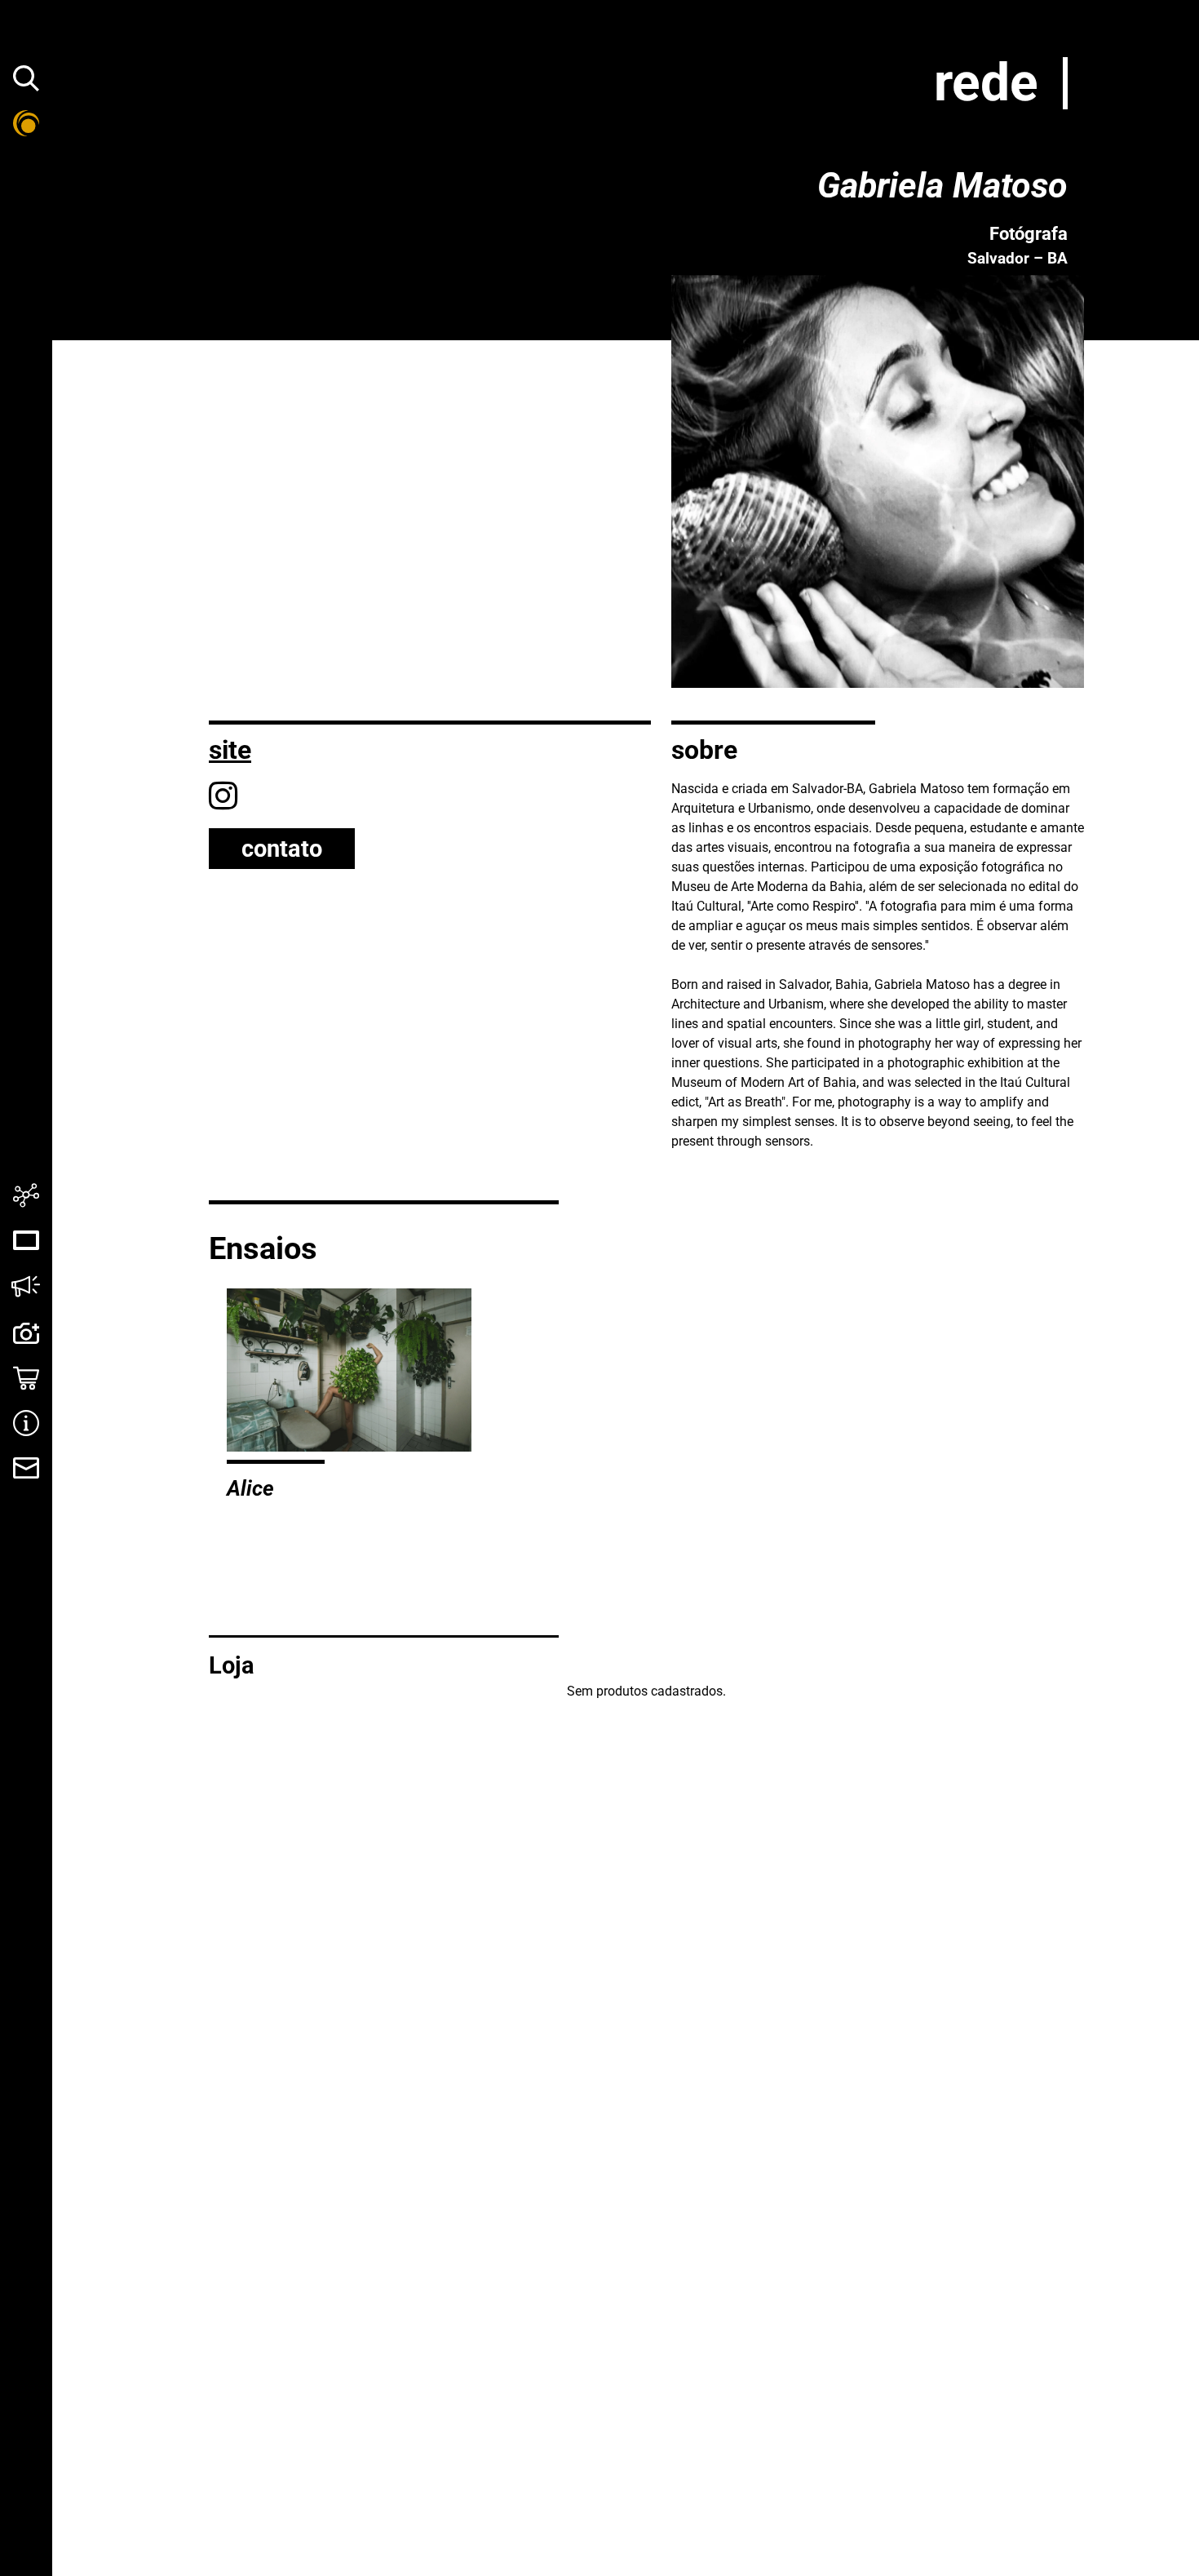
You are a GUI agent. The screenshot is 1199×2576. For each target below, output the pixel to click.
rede (986, 83)
